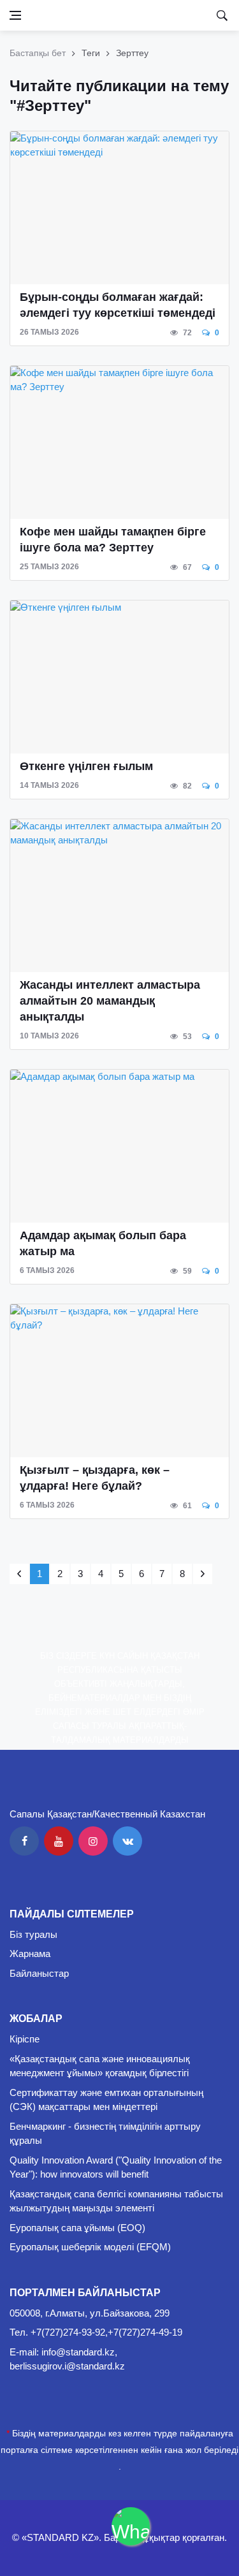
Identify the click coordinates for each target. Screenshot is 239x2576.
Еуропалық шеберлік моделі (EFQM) (90, 2247)
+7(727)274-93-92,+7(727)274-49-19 (106, 2332)
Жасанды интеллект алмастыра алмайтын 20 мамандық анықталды (110, 1001)
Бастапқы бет (38, 53)
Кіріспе (25, 2039)
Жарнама (30, 1954)
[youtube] (59, 1841)
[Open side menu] (15, 15)
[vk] (127, 1841)
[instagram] (93, 1841)
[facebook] (24, 1841)
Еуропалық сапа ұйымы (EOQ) (77, 2228)
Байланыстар (39, 1973)
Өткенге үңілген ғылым (86, 766)
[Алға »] (203, 1574)
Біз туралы (33, 1934)
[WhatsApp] (131, 2526)
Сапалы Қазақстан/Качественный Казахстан (107, 1814)
